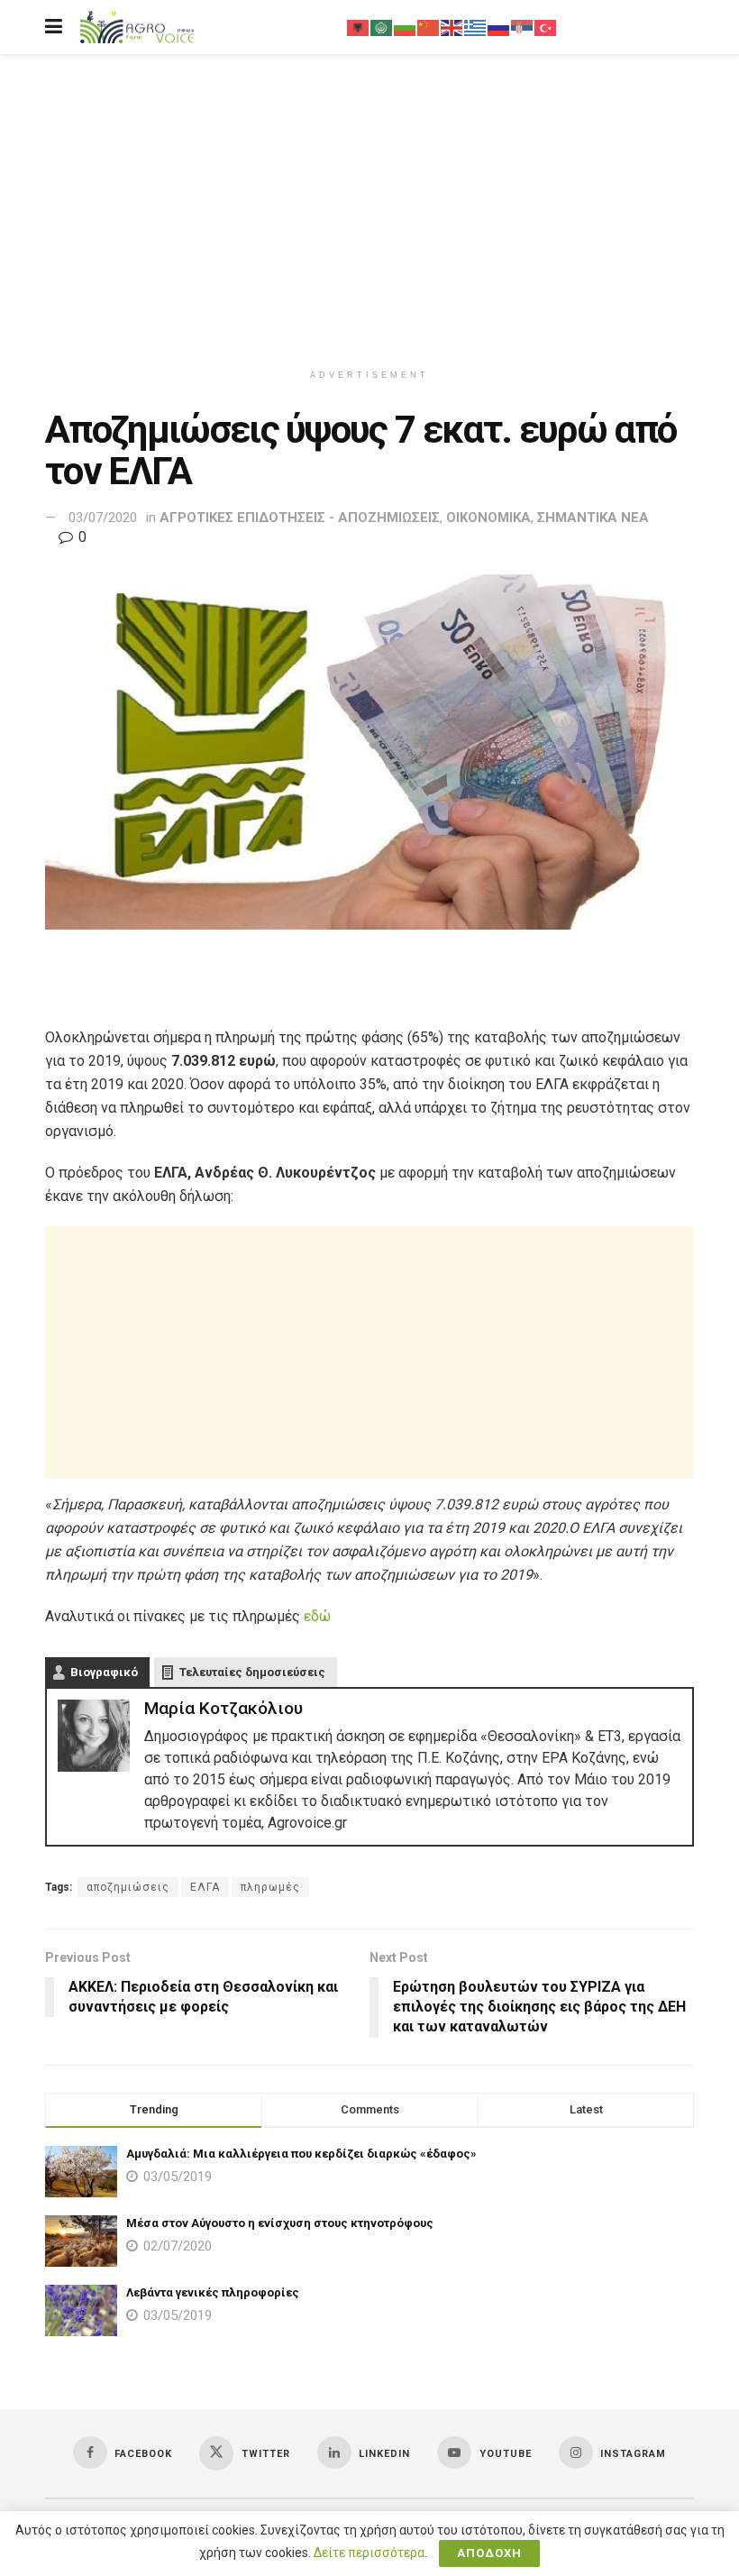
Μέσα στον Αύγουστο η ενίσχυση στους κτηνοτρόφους (280, 2223)
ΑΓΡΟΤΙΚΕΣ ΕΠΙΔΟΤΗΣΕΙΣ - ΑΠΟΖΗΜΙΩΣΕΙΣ (300, 518)
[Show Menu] (54, 27)
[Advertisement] (369, 207)
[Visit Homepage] (137, 28)
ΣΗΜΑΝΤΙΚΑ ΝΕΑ (593, 518)
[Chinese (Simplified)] (429, 27)
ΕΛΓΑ (205, 1887)
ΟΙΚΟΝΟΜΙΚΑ (488, 518)
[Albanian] (359, 27)
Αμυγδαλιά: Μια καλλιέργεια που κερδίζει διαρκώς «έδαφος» (301, 2154)
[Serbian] (523, 27)
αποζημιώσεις (128, 1887)
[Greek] (476, 27)
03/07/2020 (103, 518)
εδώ (317, 1616)
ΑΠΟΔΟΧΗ (489, 2553)
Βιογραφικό (104, 1672)
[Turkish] (546, 27)
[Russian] (499, 27)
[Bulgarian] (406, 27)
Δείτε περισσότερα (369, 2553)
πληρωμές (270, 1887)
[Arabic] (382, 27)
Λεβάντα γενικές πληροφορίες (213, 2292)
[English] (452, 27)
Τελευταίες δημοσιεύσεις (252, 1672)
